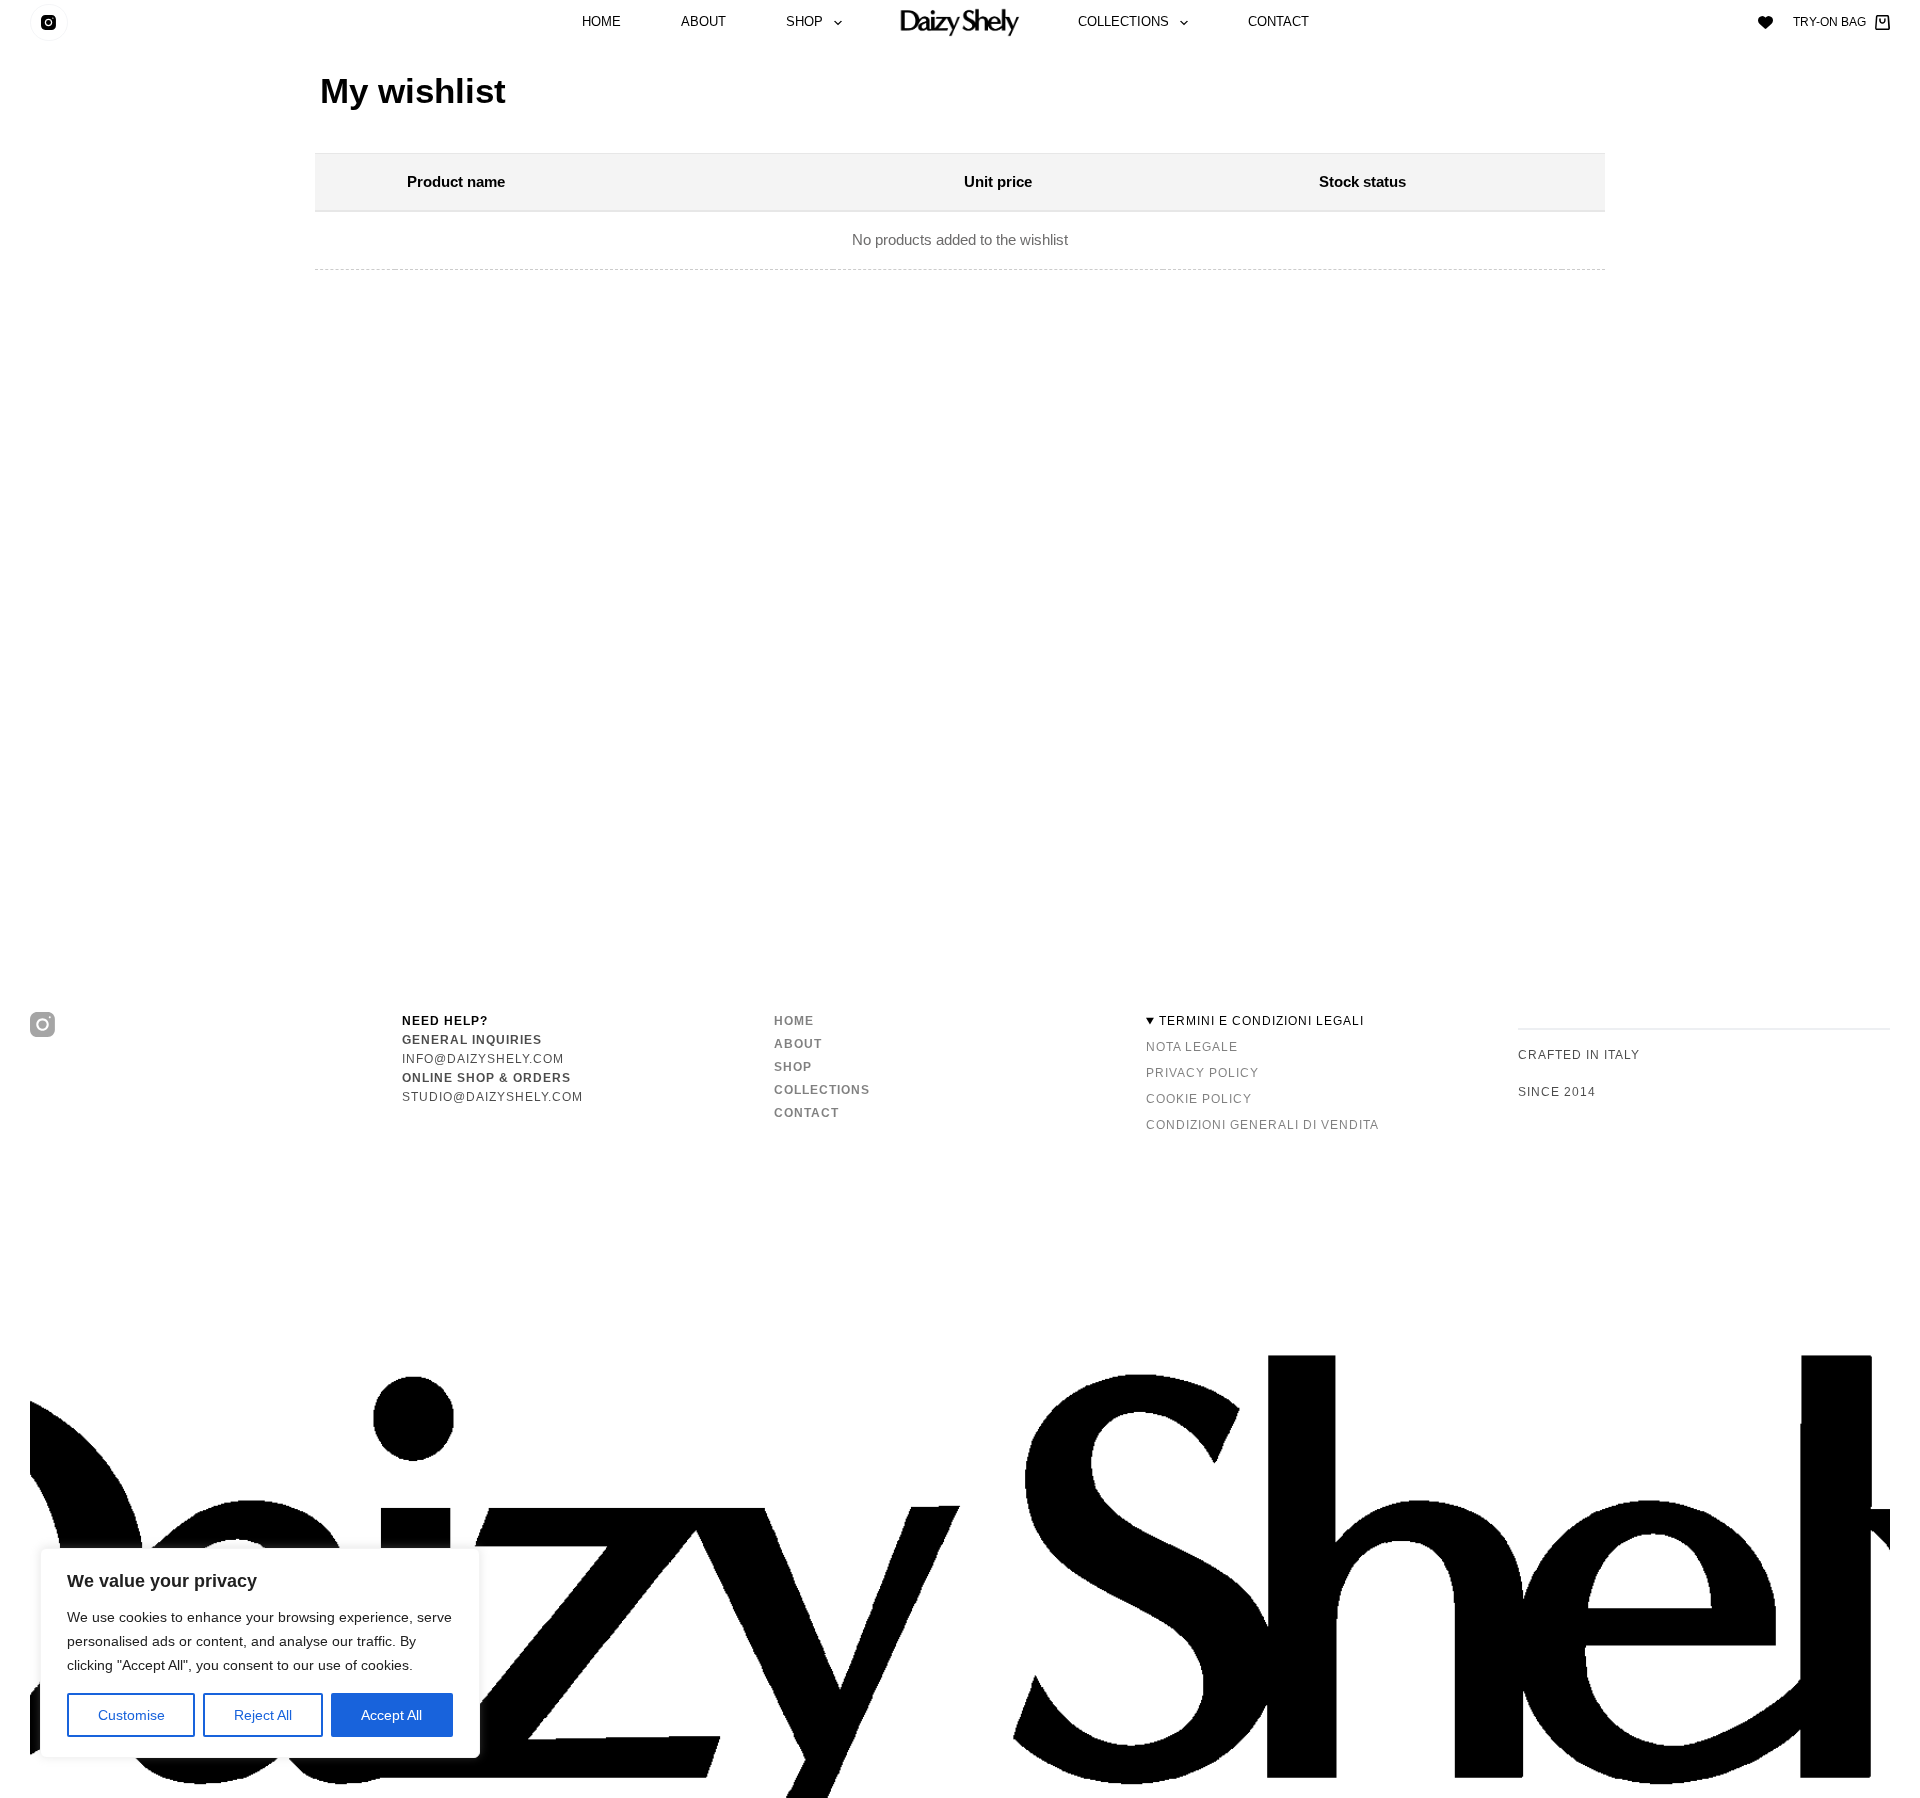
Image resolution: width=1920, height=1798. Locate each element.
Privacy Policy (1202, 1073)
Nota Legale (1192, 1047)
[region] (260, 1653)
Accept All (391, 1715)
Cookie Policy (1199, 1099)
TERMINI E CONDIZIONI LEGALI (1261, 1021)
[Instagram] (49, 23)
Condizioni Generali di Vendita (1262, 1125)
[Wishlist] (1765, 22)
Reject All (263, 1715)
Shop (804, 22)
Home (601, 22)
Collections (1123, 22)
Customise (131, 1715)
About (703, 22)
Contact (1278, 22)
